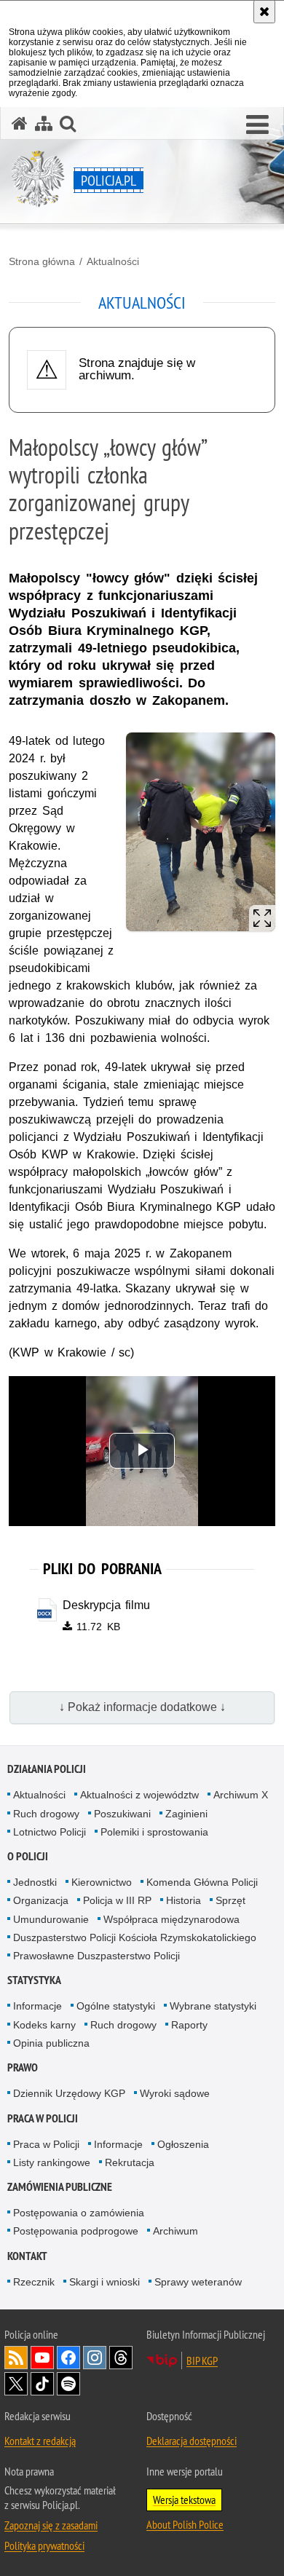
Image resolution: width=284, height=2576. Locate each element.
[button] (257, 125)
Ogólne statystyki (116, 2006)
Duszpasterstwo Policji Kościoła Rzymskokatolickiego (135, 1937)
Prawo (23, 2067)
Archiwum (175, 2231)
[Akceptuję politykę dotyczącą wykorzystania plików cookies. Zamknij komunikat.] (264, 12)
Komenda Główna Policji (202, 1882)
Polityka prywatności (44, 2545)
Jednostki (35, 1882)
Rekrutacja (130, 2162)
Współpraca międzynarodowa (171, 1919)
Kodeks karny (44, 2025)
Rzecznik (34, 2282)
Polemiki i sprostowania (154, 1832)
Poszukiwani (122, 1814)
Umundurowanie (51, 1919)
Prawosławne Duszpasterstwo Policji (96, 1956)
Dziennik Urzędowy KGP (69, 2093)
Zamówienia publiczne (60, 2187)
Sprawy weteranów (198, 2282)
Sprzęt (230, 1900)
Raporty (189, 2025)
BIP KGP (202, 2360)
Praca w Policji (43, 2118)
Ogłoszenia (183, 2144)
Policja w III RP (117, 1900)
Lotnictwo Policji (50, 1832)
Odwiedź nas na (42, 2358)
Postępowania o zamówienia (79, 2213)
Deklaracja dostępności (192, 2441)
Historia (184, 1900)
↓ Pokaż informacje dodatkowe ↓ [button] (142, 1707)
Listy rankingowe (52, 2162)
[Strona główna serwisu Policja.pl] (20, 123)
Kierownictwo (102, 1882)
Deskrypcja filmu (107, 1605)
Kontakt (27, 2256)
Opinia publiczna (51, 2043)
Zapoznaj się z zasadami (51, 2525)
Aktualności (113, 261)
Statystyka (34, 1980)
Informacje (38, 2006)
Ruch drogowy (46, 1814)
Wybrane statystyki (213, 2006)
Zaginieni (186, 1814)
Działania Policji (47, 1769)
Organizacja (41, 1900)
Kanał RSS (16, 2358)
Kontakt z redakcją (40, 2441)
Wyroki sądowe (175, 2093)
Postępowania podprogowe (76, 2231)
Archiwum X (241, 1795)
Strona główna (42, 261)
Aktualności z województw (139, 1795)
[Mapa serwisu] (44, 123)
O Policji (28, 1856)
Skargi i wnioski (104, 2282)
